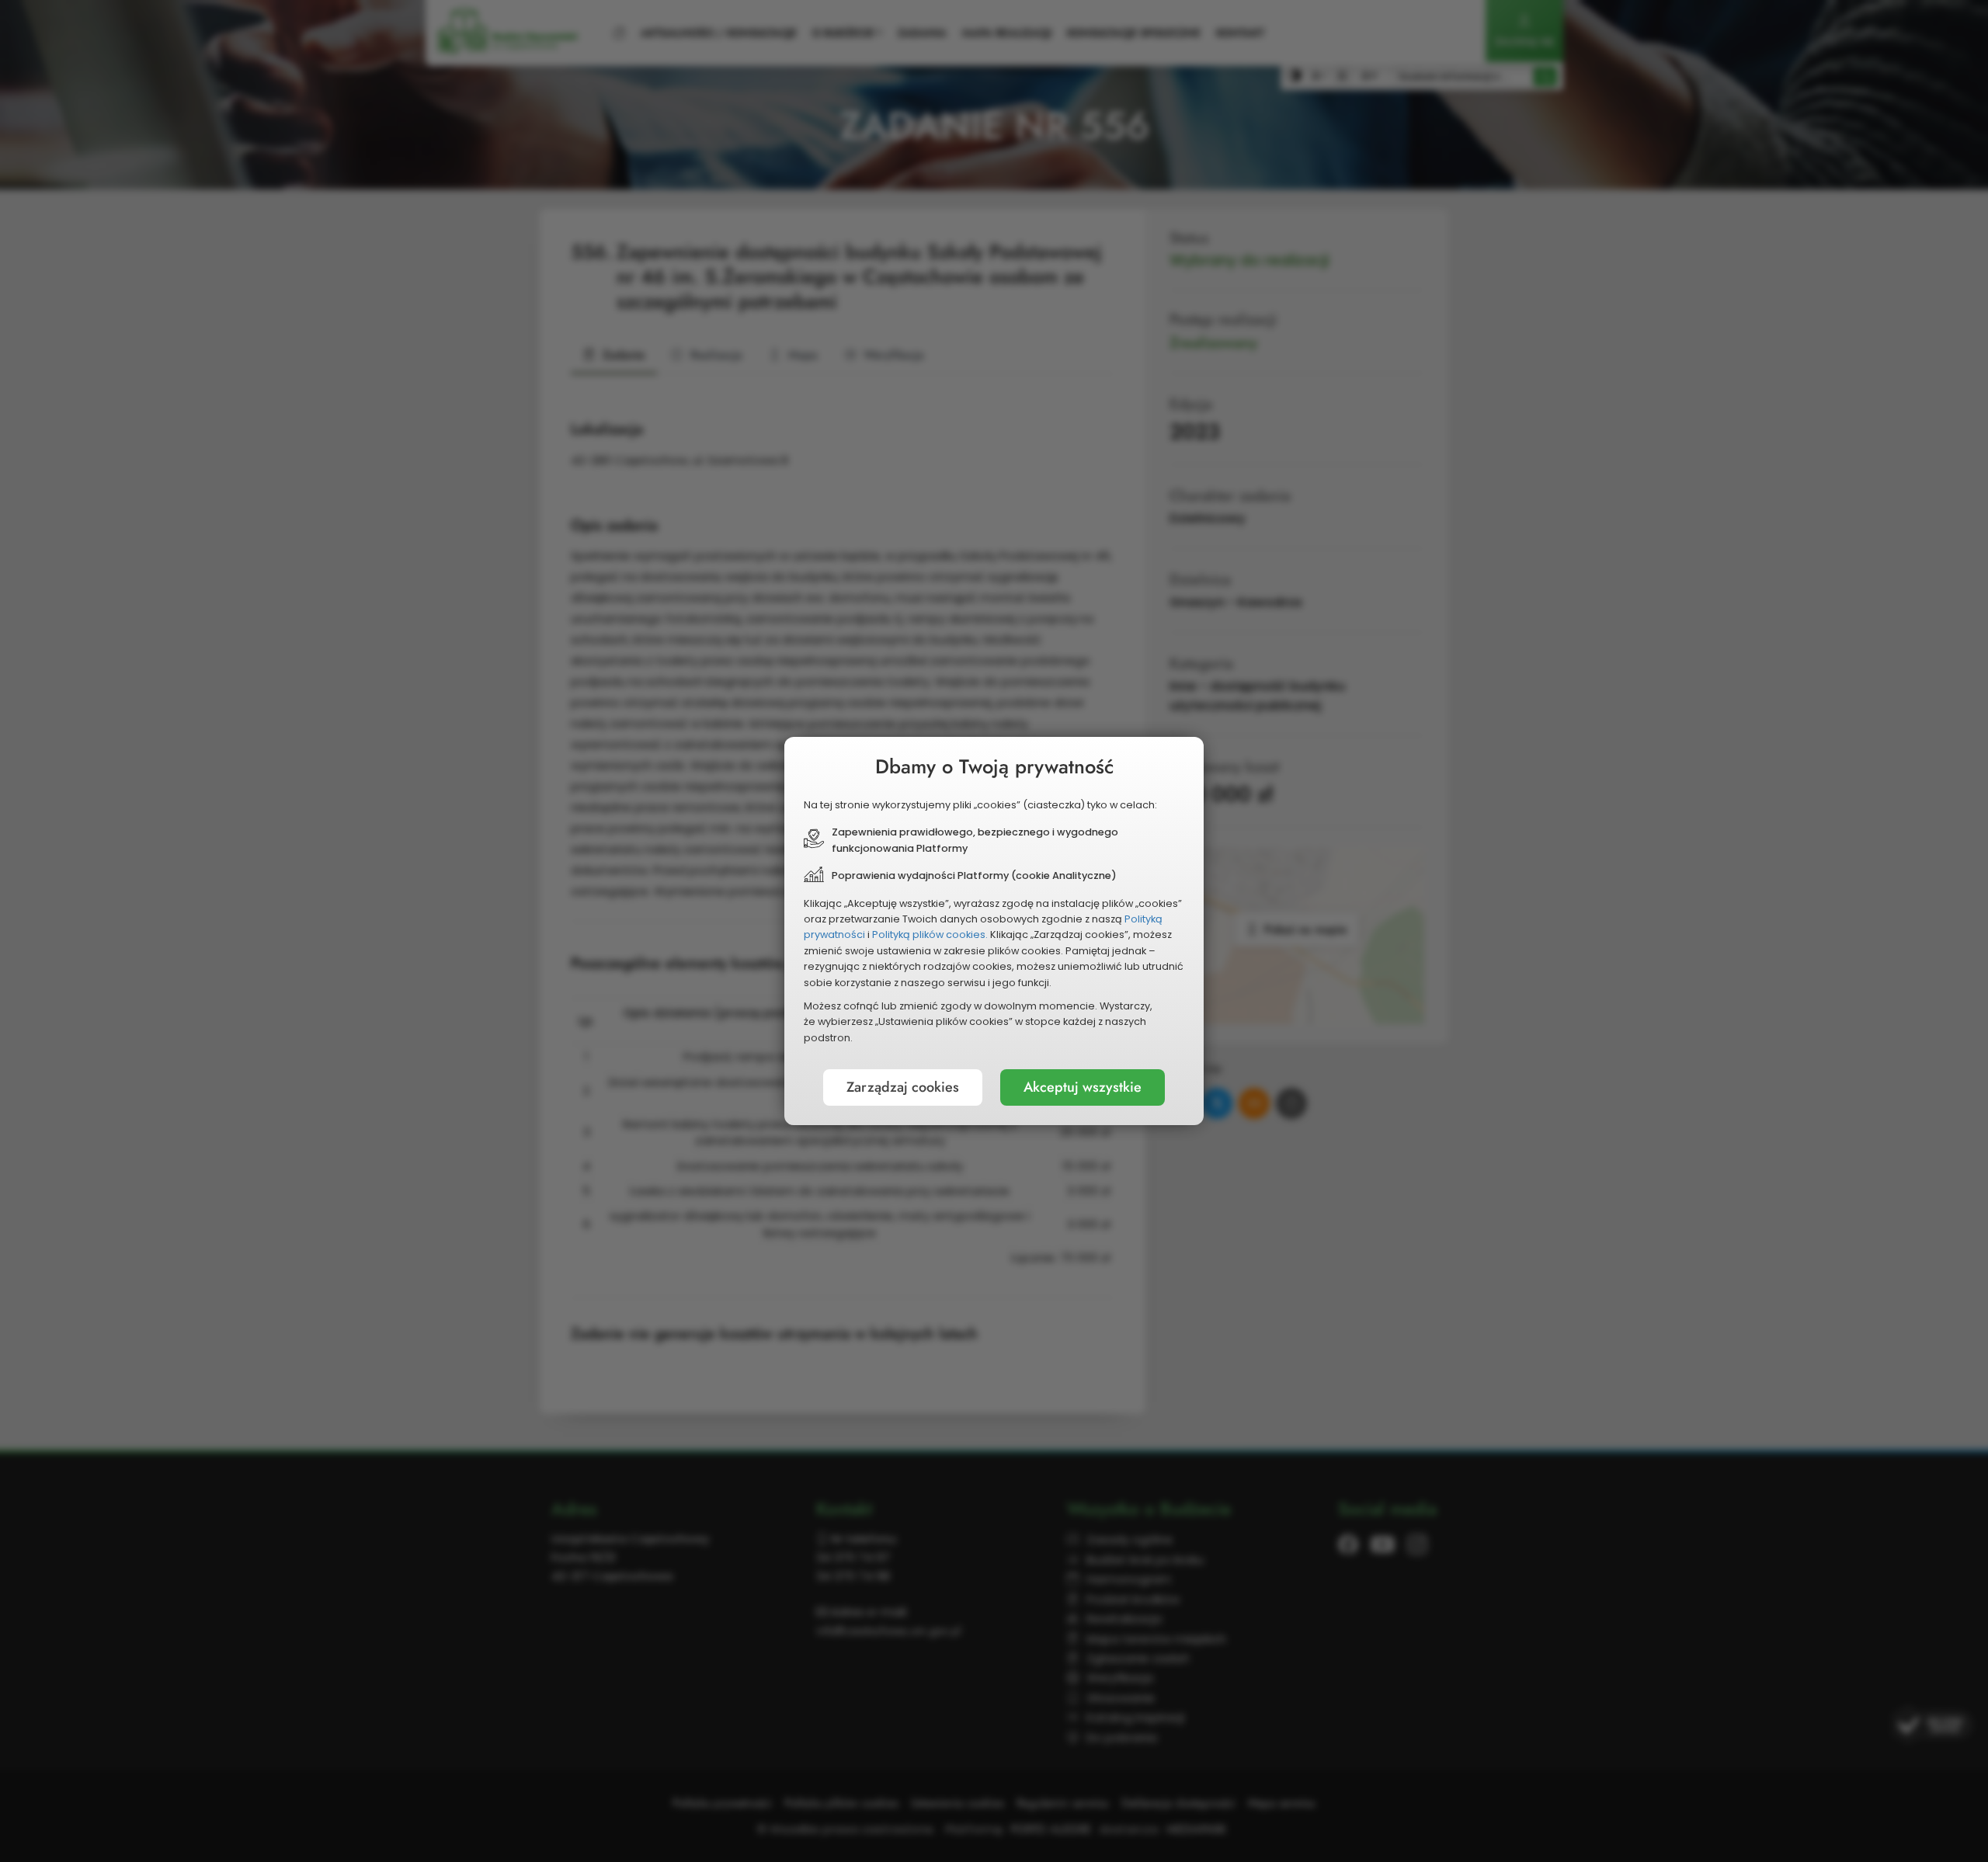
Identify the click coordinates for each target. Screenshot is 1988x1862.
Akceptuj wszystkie (1083, 1087)
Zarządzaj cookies (903, 1087)
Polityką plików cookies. (930, 934)
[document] (994, 931)
